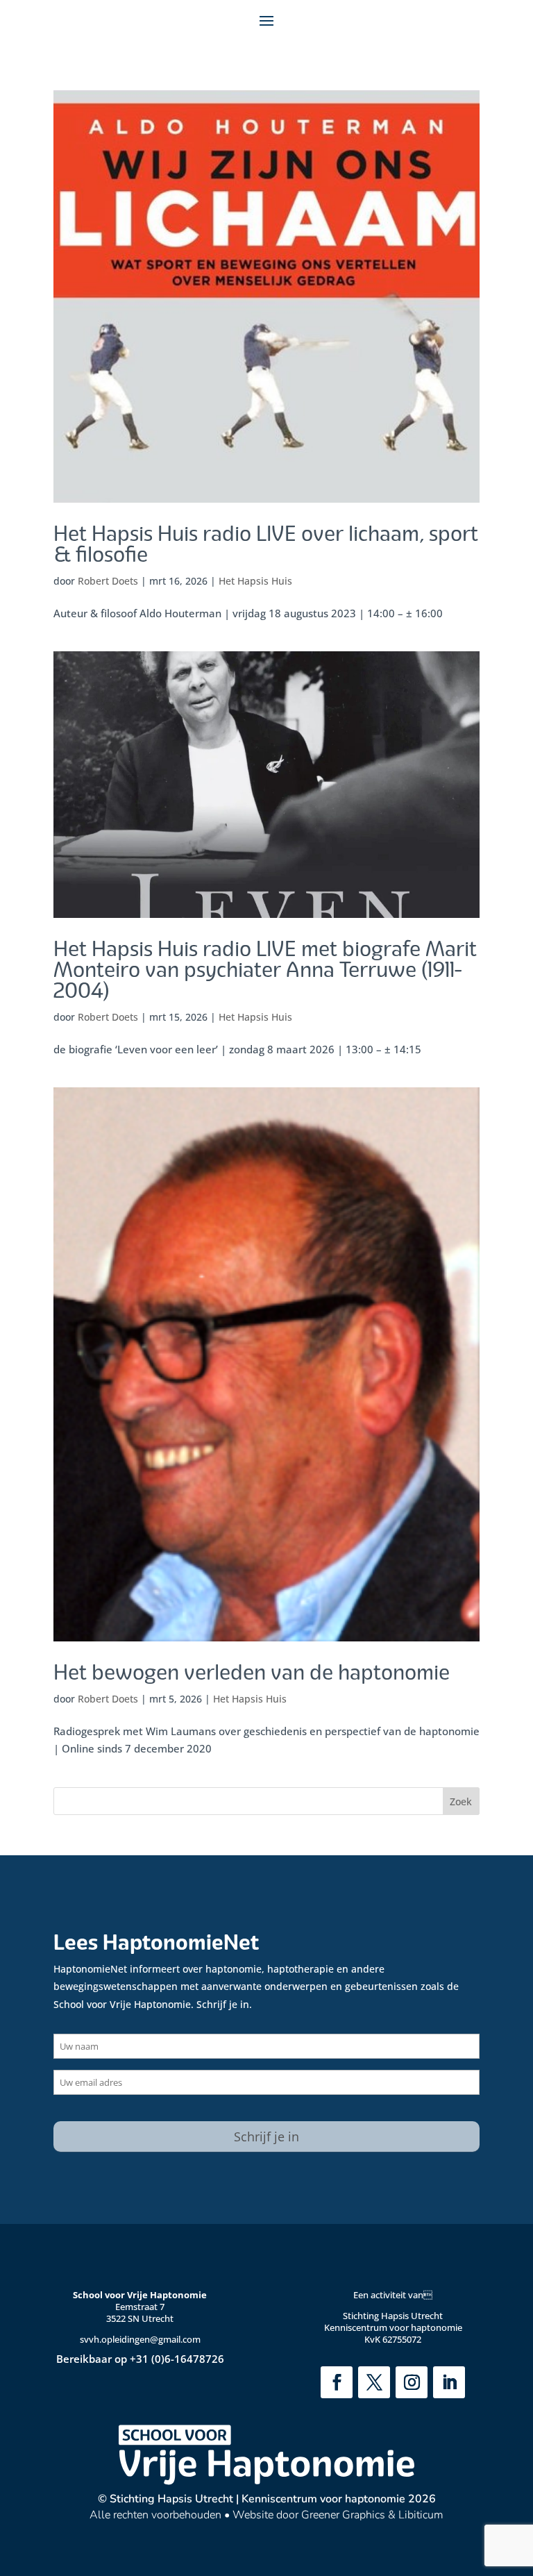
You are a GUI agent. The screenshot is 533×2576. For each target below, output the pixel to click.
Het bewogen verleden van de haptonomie (252, 1673)
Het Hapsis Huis (255, 581)
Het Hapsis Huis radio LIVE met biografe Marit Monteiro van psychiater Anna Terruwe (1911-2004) (265, 970)
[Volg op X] (374, 2382)
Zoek (461, 1801)
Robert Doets (108, 581)
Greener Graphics (343, 2515)
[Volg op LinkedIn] (449, 2382)
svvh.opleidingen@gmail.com (140, 2339)
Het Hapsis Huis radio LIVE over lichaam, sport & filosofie (266, 544)
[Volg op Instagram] (412, 2382)
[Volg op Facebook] (337, 2382)
